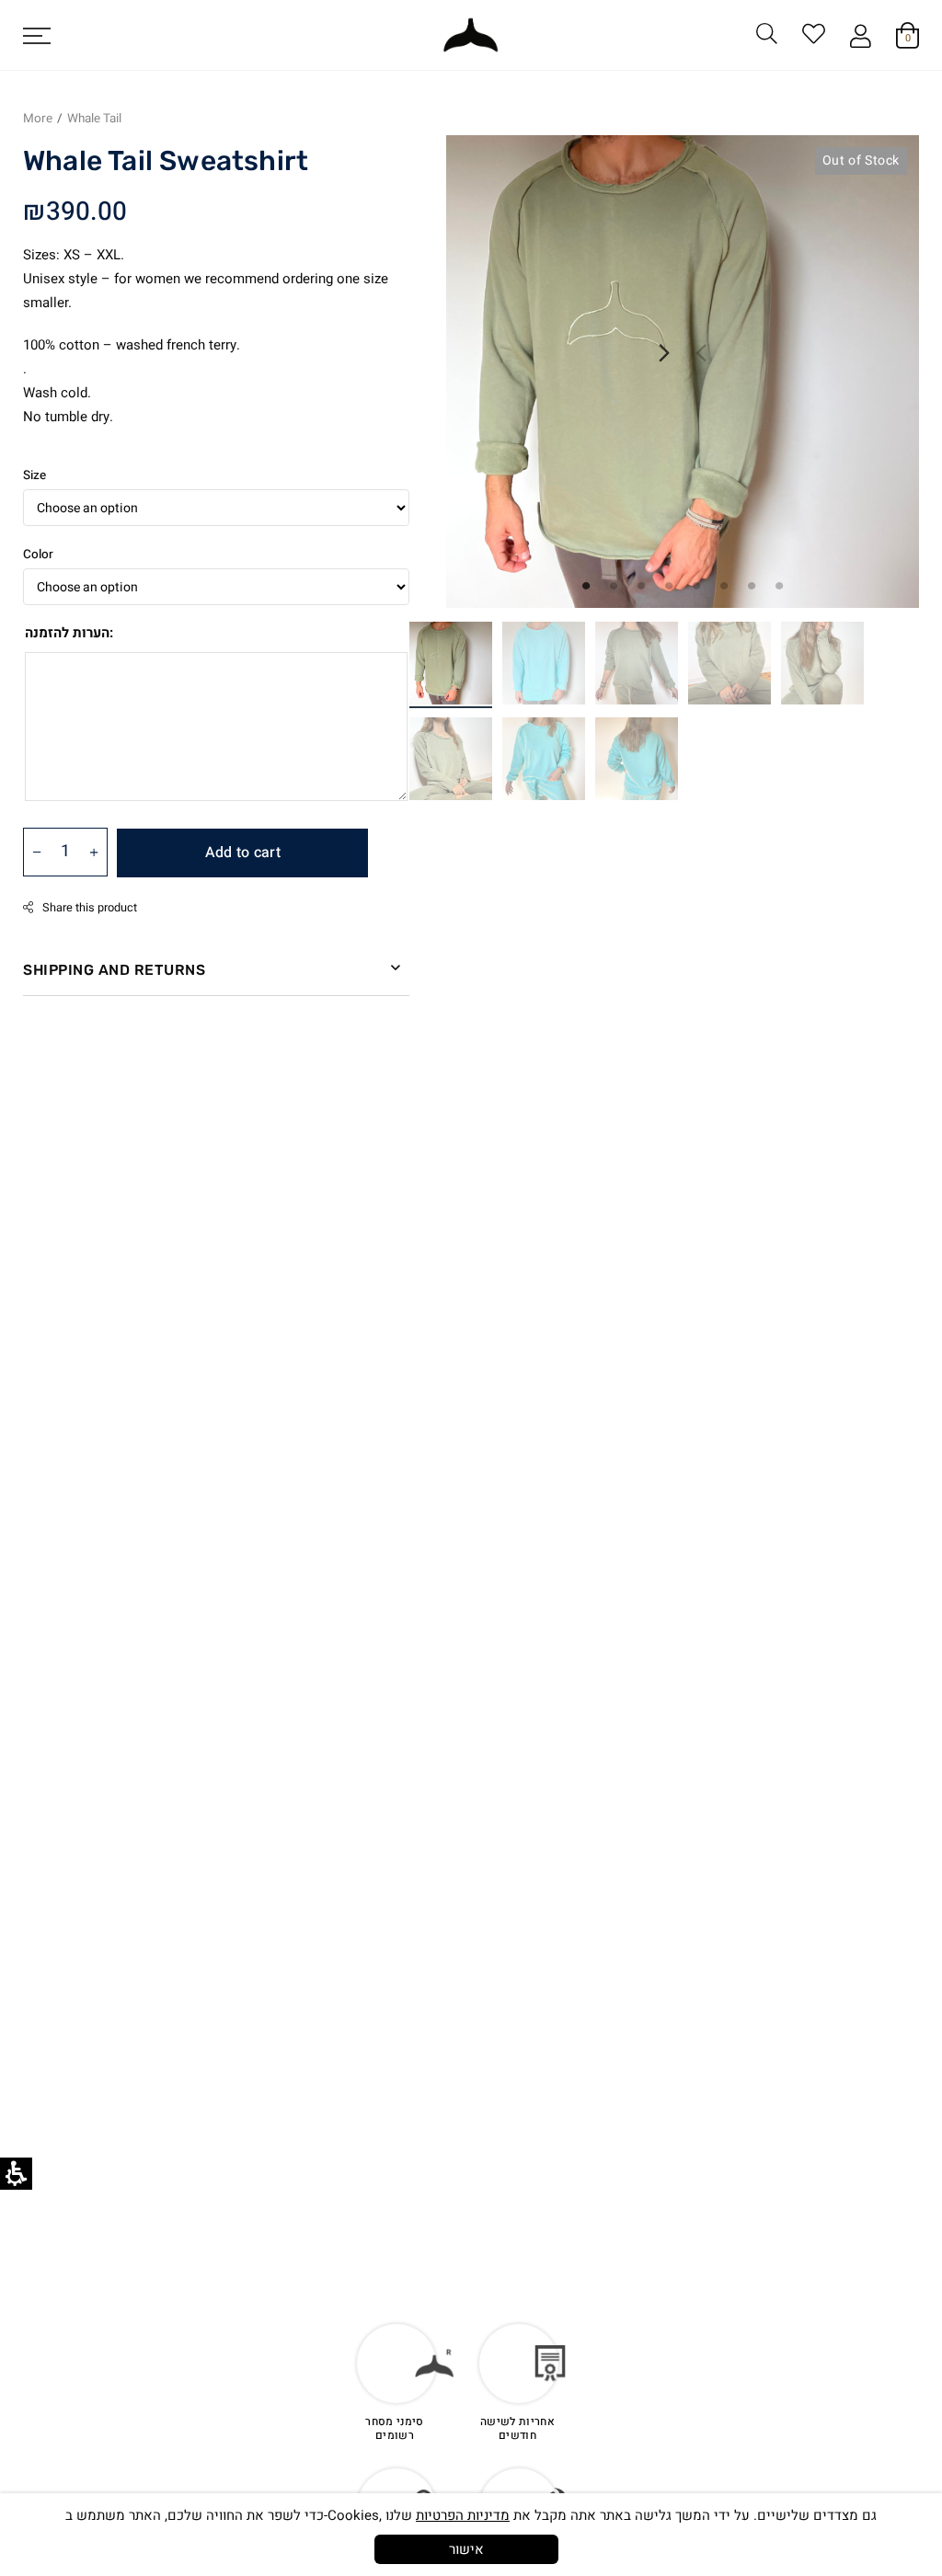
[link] (814, 37)
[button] (43, 35)
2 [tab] (614, 585)
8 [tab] (779, 585)
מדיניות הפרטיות (463, 2515)
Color (38, 555)
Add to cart (243, 853)
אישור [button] (466, 2549)
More (38, 119)
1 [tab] (586, 585)
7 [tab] (752, 585)
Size (34, 475)
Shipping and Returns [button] (114, 970)
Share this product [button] (90, 908)
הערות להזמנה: (69, 633)
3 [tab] (641, 585)
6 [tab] (724, 585)
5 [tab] (696, 585)
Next (664, 353)
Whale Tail (94, 119)
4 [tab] (669, 585)
